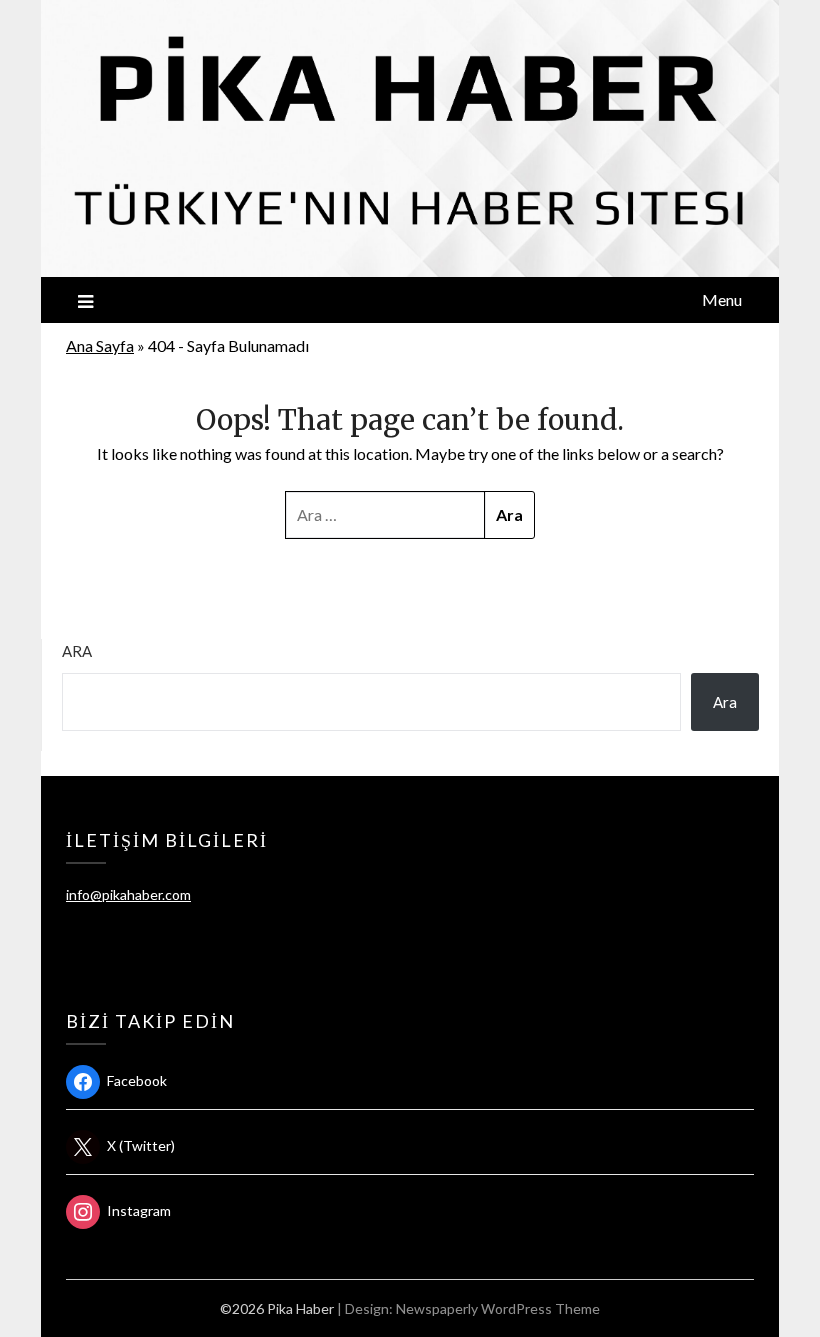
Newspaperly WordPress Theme (498, 1308)
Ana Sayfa (100, 345)
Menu (722, 299)
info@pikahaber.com (128, 894)
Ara (77, 651)
